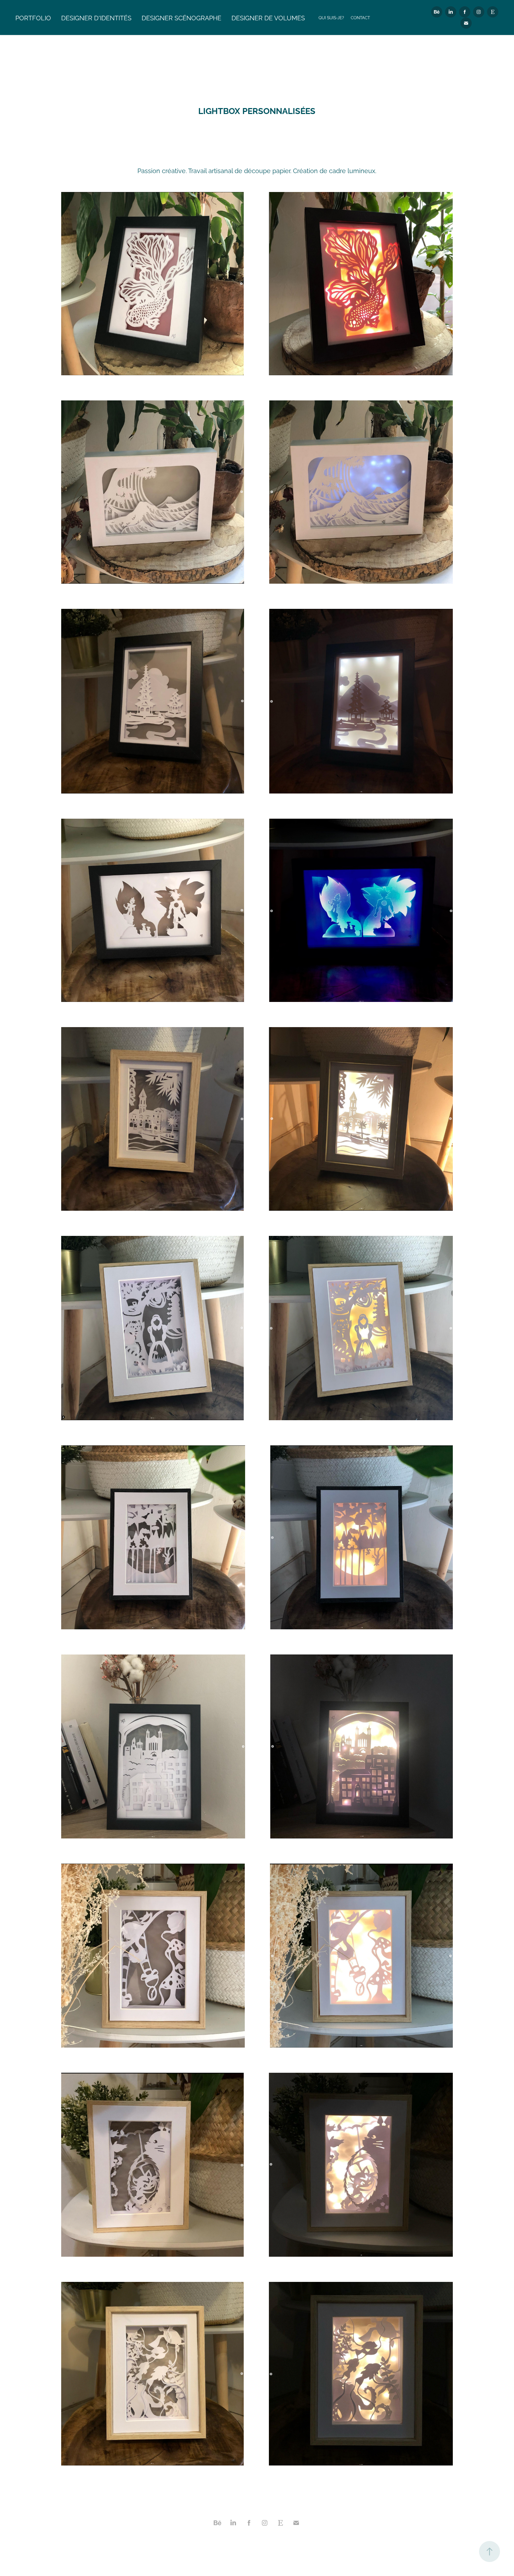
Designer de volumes (268, 17)
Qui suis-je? (331, 17)
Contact (360, 17)
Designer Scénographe (181, 17)
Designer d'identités (96, 17)
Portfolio (33, 17)
